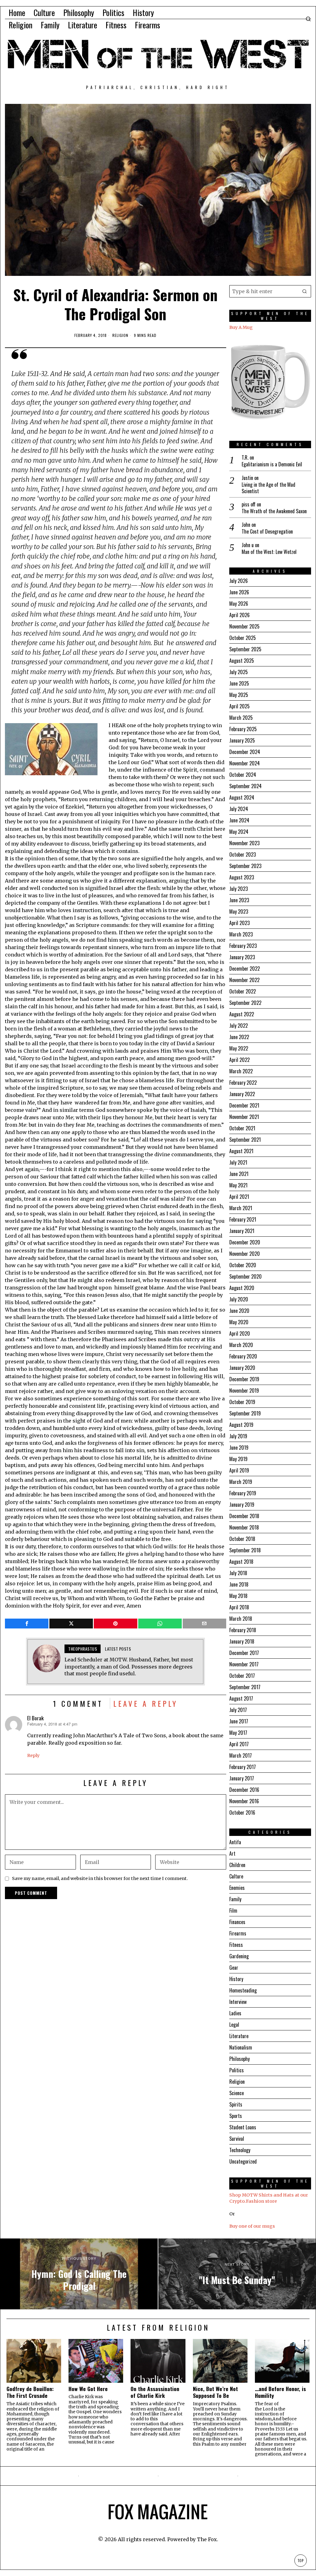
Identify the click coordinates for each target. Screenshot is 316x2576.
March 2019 (241, 1482)
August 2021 (241, 1151)
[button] (305, 291)
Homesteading (243, 1990)
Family (235, 1899)
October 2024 (243, 775)
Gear (234, 1968)
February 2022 (243, 1083)
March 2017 (241, 1755)
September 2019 (245, 1413)
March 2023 (241, 934)
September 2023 (245, 866)
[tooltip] (27, 1624)
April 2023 (239, 923)
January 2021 (242, 1231)
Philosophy (239, 2059)
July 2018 (238, 1573)
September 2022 (245, 1003)
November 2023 (244, 843)
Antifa (235, 1842)
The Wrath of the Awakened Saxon (274, 511)
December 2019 (244, 1379)
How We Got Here (88, 2389)
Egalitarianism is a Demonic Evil (272, 464)
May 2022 (239, 1048)
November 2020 (245, 1254)
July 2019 (238, 1436)
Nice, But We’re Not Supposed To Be (215, 2392)
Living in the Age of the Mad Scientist (268, 488)
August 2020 (242, 1288)
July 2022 (239, 1026)
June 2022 (239, 1037)
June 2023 (239, 900)
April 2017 (239, 1744)
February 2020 (243, 1356)
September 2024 (245, 786)
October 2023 (243, 854)
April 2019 (239, 1470)
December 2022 (245, 969)
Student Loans (243, 2127)
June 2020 (239, 1311)
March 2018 (241, 1619)
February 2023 (243, 946)
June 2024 (239, 820)
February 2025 (243, 729)
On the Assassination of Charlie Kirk (155, 2392)
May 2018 (238, 1596)
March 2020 (241, 1345)
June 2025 (239, 683)
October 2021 (242, 1128)
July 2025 (239, 672)
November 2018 (244, 1527)
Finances (237, 1922)
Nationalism (241, 2047)
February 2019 (243, 1493)
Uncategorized (243, 2161)
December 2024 (245, 752)
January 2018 (242, 1641)
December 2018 (244, 1516)
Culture (236, 1876)
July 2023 (239, 889)
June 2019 (239, 1448)
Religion (120, 335)
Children (237, 1865)
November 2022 (244, 980)
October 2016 (242, 1812)
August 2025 (242, 661)
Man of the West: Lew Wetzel (269, 552)
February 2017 (243, 1767)
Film (233, 1910)
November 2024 (245, 763)
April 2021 (239, 1197)
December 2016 (244, 1790)
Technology (240, 2150)
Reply (33, 1755)
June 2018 (239, 1584)
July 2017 (238, 1710)
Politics (237, 2070)
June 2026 (239, 592)
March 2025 (241, 718)
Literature (239, 2036)
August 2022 (242, 1014)
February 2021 (243, 1219)
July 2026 (239, 581)
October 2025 (243, 638)
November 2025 (244, 626)
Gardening (239, 1956)
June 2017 (239, 1721)
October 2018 (242, 1539)
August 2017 (241, 1698)
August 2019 (241, 1425)
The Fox (207, 2539)
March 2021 (241, 1208)
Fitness (236, 1945)
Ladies (235, 2013)
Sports (236, 2116)
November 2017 (244, 1664)
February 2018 (243, 1630)
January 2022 (242, 1094)
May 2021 (238, 1185)
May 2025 (239, 695)
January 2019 (242, 1505)
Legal (234, 2025)
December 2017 (244, 1653)
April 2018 (239, 1607)
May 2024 (239, 832)
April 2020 (240, 1333)
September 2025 (245, 649)
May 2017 (238, 1733)
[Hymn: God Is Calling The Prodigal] (79, 2274)
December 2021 (244, 1105)
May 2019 (238, 1459)
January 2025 (242, 740)
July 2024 (239, 809)
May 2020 (239, 1322)
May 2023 (239, 911)
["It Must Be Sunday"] (237, 2274)
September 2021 (245, 1140)
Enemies (237, 1888)
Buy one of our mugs (252, 2226)
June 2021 (239, 1174)
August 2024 (242, 797)
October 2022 (243, 991)
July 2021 (238, 1162)
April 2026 (239, 615)
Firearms (238, 1933)
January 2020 (242, 1368)
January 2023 (242, 957)
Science (237, 2093)
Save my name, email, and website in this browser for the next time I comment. (100, 1878)
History (236, 1979)
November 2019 (244, 1390)
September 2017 (245, 1687)
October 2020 (243, 1265)
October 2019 (242, 1402)
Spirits (236, 2104)
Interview (238, 2002)
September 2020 (245, 1276)
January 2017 (242, 1778)
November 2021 (244, 1117)
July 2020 (239, 1299)
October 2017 (242, 1676)
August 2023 (242, 877)
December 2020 (245, 1242)
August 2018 (241, 1562)
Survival (237, 2139)
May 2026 (239, 604)
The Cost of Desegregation (267, 532)
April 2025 (239, 706)
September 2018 (245, 1550)
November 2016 (244, 1801)
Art (232, 1853)
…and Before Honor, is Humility (280, 2392)
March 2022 (241, 1071)
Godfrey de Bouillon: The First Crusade (30, 2392)
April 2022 (239, 1060)
